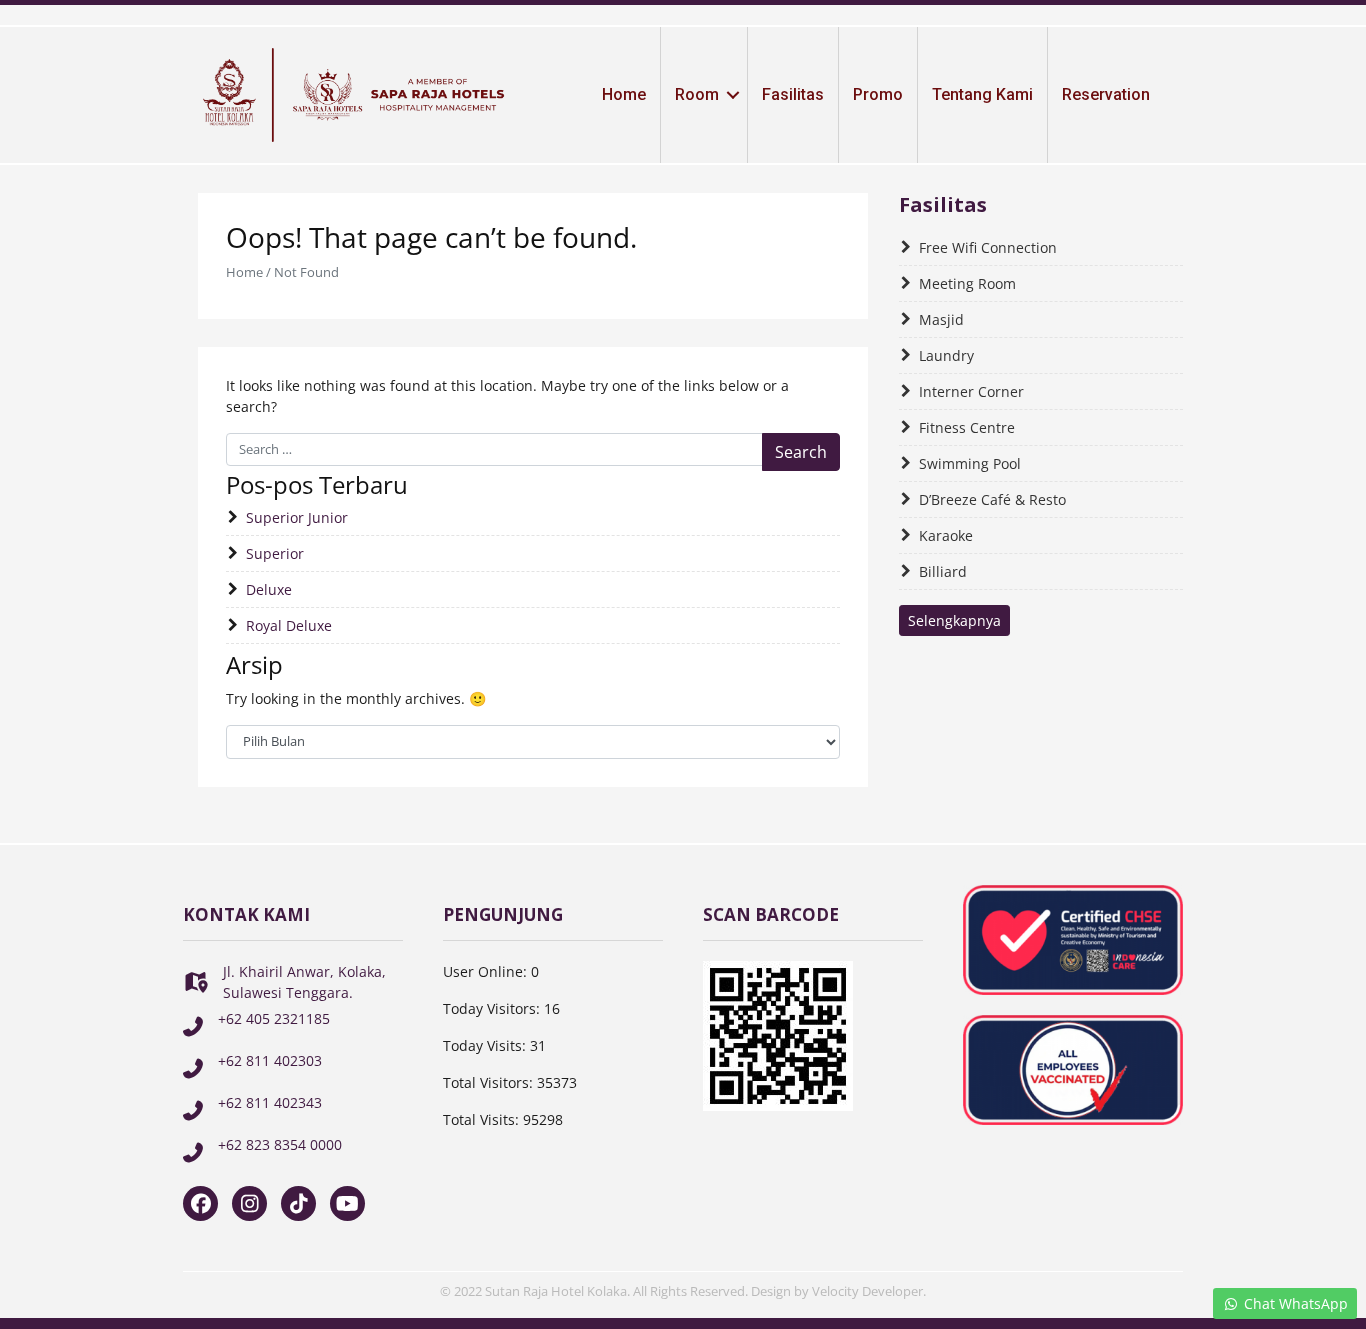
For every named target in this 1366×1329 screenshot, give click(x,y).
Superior (275, 553)
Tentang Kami (982, 94)
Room (697, 94)
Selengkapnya (954, 620)
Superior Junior (297, 517)
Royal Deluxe (289, 625)
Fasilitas (793, 94)
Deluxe (269, 589)
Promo (878, 94)
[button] (733, 95)
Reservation (1106, 94)
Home (624, 94)
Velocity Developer (867, 1291)
